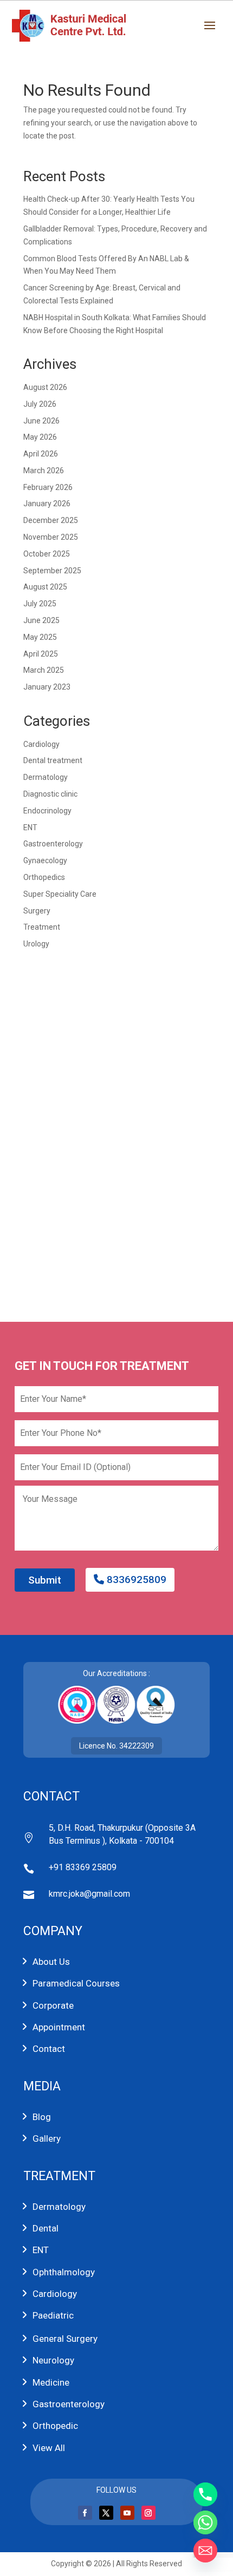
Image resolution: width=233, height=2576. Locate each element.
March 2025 (44, 670)
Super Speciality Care (60, 894)
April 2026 (41, 454)
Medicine (51, 2382)
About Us (51, 1962)
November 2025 (51, 537)
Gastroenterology (53, 844)
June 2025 (41, 620)
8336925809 (135, 1580)
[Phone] (205, 2494)
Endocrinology (47, 811)
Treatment (42, 927)
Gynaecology (45, 860)
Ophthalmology (64, 2272)
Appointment (59, 2027)
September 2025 (52, 571)
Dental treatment (53, 760)
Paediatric (53, 2315)
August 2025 (45, 587)
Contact (49, 2049)
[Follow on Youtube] (127, 2513)
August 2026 (45, 387)
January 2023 (47, 687)
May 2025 (40, 637)
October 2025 (47, 554)
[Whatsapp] (205, 2522)
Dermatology (46, 777)
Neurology (53, 2360)
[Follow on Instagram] (148, 2513)
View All (49, 2448)
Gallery (47, 2138)
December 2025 (51, 520)
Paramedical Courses (76, 1983)
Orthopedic (55, 2426)
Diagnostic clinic (50, 794)
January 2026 (47, 504)
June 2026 (41, 421)
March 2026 (44, 471)
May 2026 (40, 437)
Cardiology (41, 744)
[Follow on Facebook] (85, 2513)
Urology (36, 944)
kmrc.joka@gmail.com (89, 1894)
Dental (46, 2228)
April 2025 (41, 654)
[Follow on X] (106, 2513)
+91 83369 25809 (83, 1867)
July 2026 (40, 404)
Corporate (53, 2005)
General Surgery (65, 2339)
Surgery (37, 911)
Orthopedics (44, 877)
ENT (30, 827)
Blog (42, 2117)
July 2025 (40, 604)
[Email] (205, 2551)
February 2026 (48, 487)
